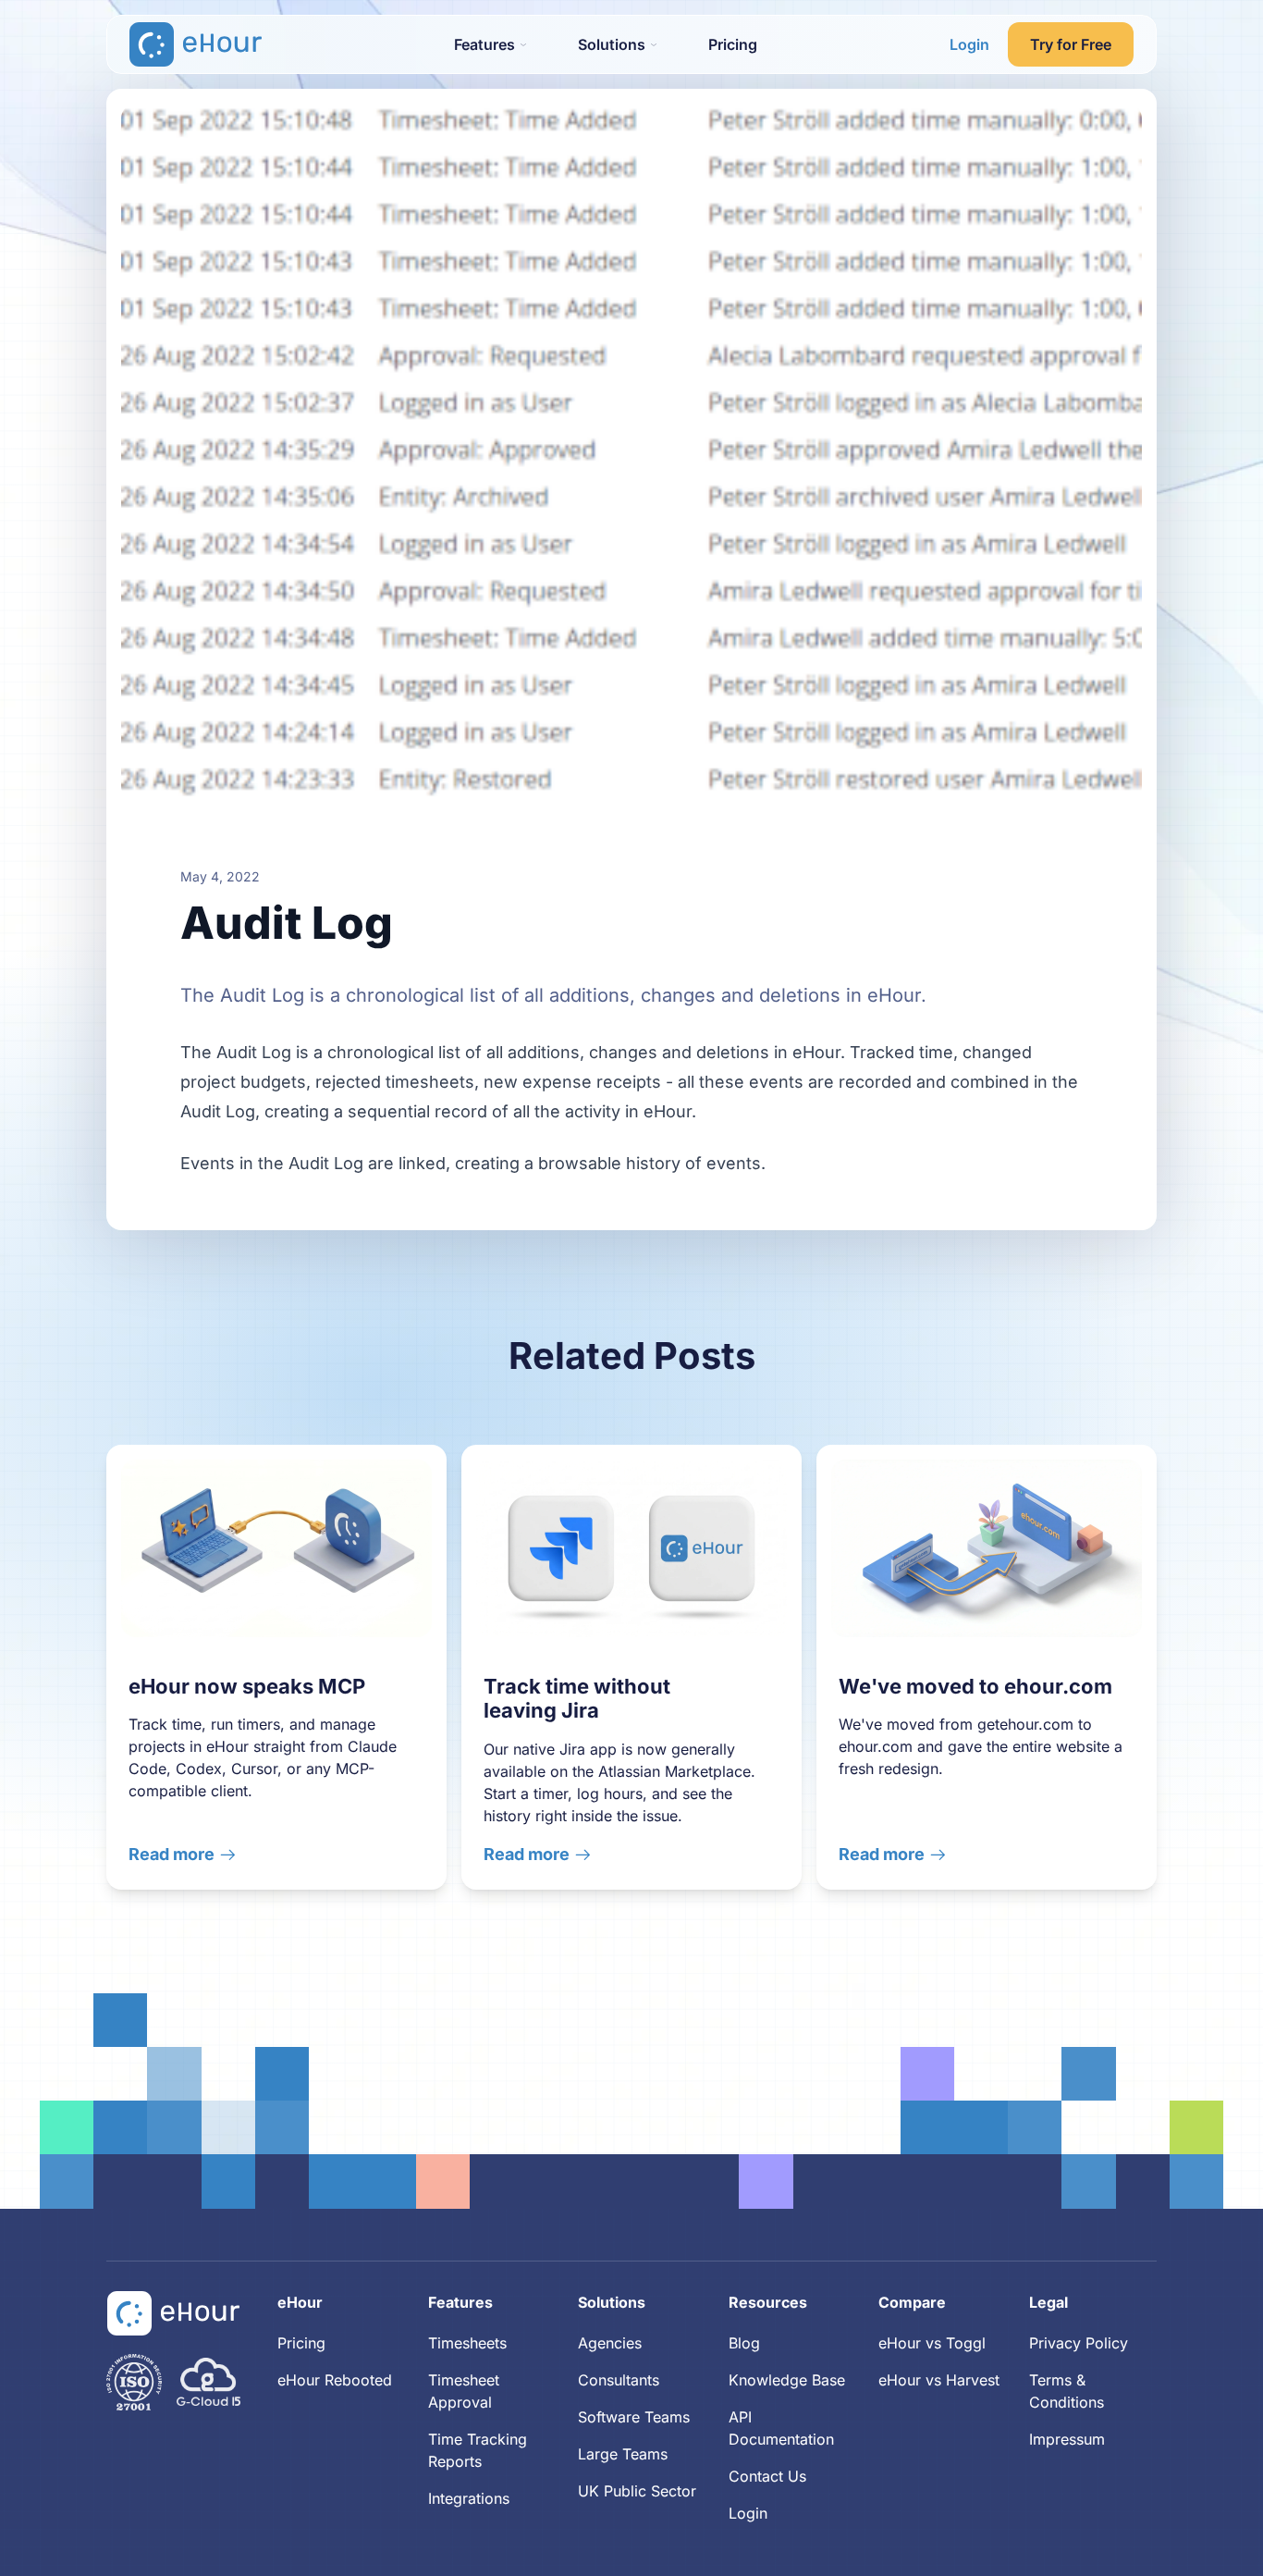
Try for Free (1071, 44)
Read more (172, 1854)
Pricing (733, 44)
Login (969, 44)
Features (460, 2302)
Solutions (612, 2302)
